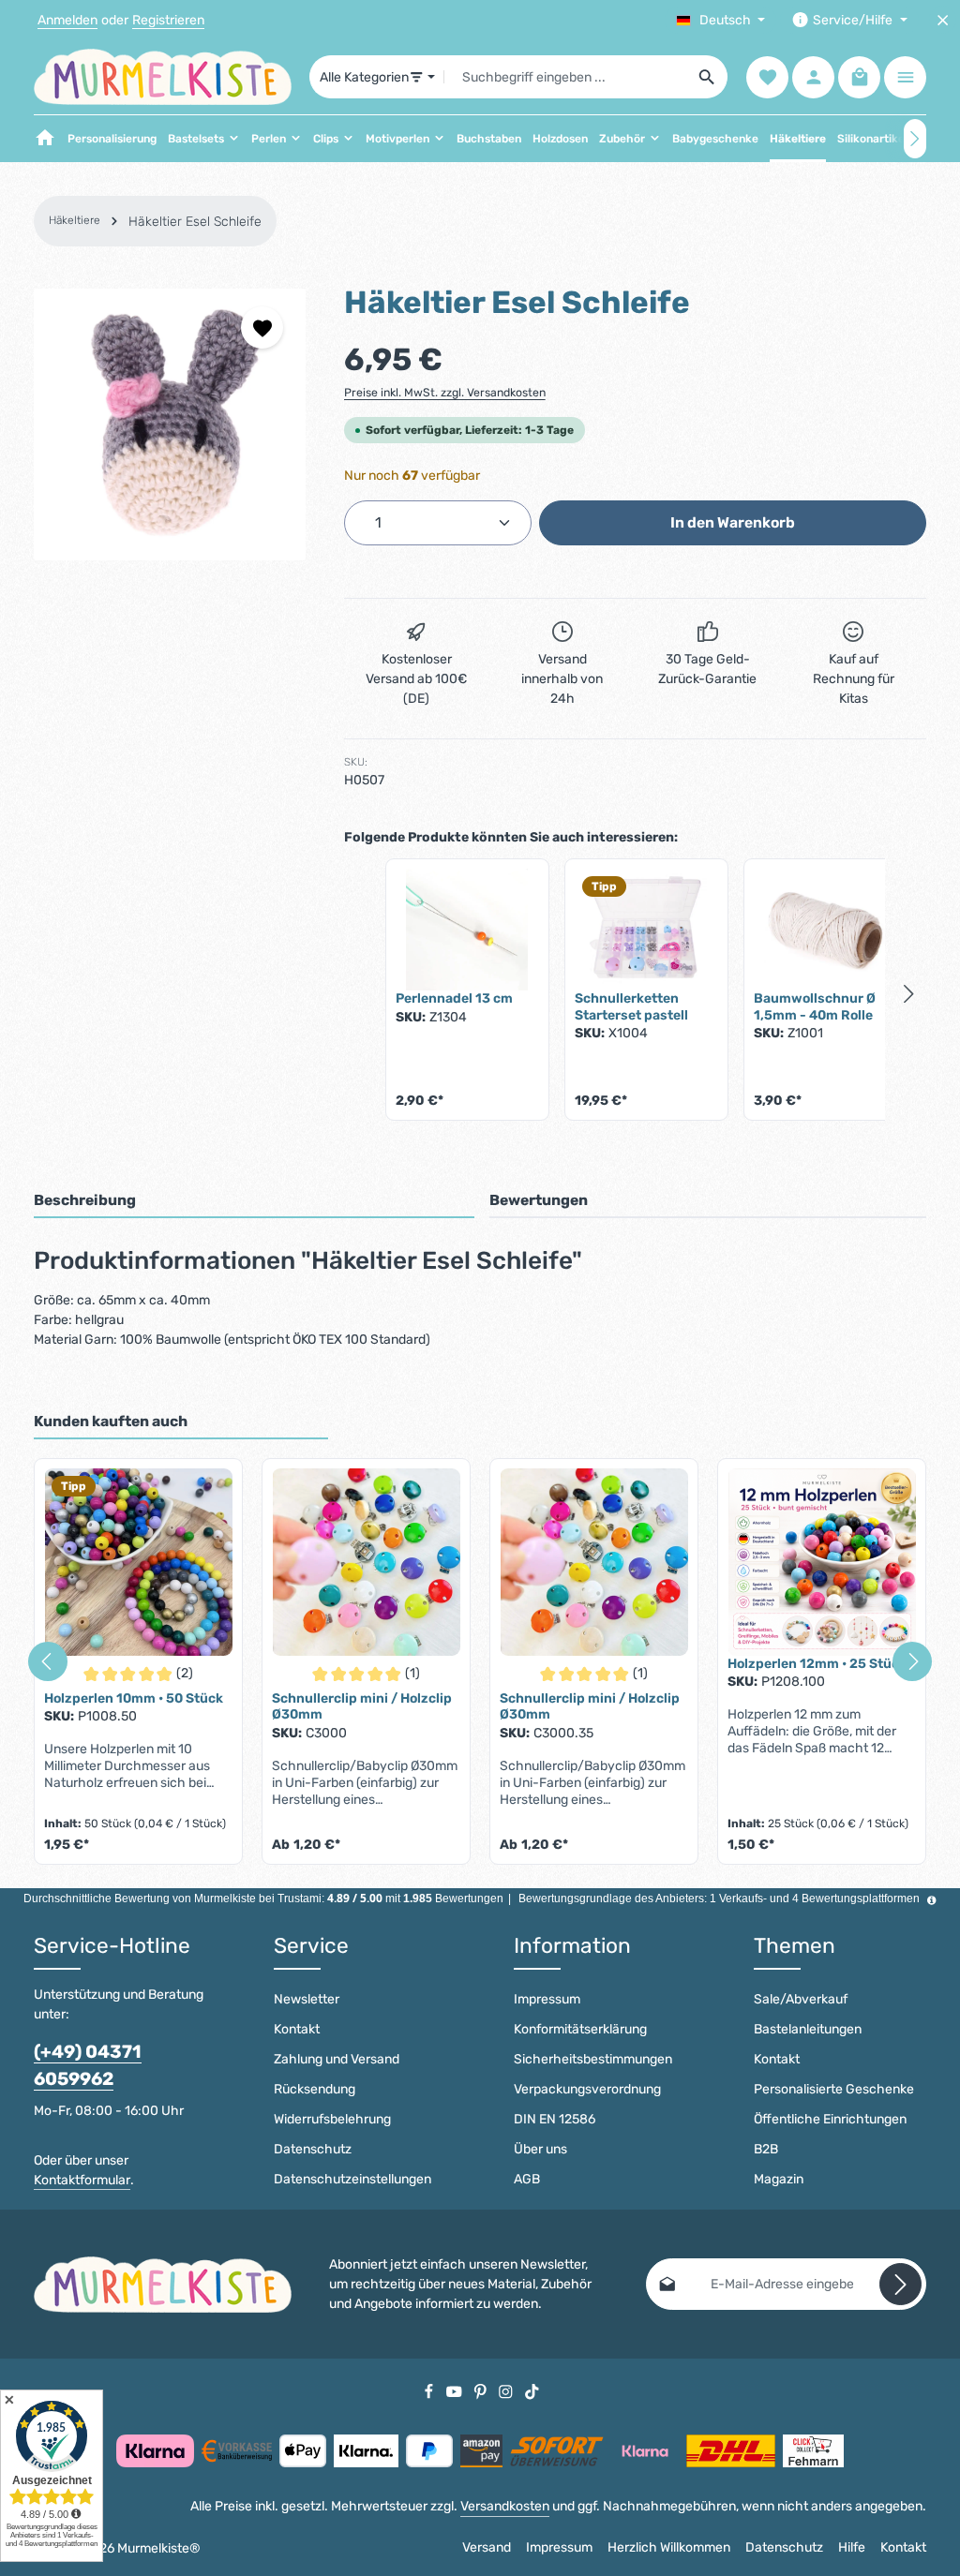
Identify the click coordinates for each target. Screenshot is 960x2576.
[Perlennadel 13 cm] (467, 930)
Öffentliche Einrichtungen (830, 2119)
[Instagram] (507, 2391)
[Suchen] (707, 77)
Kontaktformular (82, 2180)
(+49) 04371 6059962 (88, 2065)
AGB (527, 2179)
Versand (487, 2547)
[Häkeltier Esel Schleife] (170, 424)
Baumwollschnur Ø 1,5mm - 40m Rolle (815, 1007)
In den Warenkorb (733, 522)
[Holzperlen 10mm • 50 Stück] (138, 1562)
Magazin (779, 2179)
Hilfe (852, 2547)
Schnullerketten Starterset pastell (631, 1007)
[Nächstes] (915, 139)
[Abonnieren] (900, 2284)
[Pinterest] (482, 2391)
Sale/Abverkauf (801, 1999)
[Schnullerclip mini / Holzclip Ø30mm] (366, 1562)
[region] (170, 424)
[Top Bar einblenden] (905, 77)
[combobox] (566, 77)
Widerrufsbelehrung (332, 2119)
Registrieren (168, 20)
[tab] (254, 1201)
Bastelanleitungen (808, 2029)
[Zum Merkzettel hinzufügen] (262, 328)
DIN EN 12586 (555, 2119)
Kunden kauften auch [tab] (111, 1421)
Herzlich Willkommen (669, 2547)
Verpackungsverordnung (587, 2089)
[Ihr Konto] (813, 77)
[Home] (45, 139)
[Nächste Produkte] (909, 993)
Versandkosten (505, 2506)
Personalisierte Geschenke (834, 2089)
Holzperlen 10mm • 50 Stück (134, 1698)
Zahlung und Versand (337, 2059)
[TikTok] (532, 2391)
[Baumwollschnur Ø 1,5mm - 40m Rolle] (825, 930)
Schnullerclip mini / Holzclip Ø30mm (362, 1707)
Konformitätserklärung (580, 2029)
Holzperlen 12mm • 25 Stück (817, 1664)
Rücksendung (315, 2089)
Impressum (547, 1999)
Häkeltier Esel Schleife (195, 222)
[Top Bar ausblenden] (943, 20)
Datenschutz (313, 2149)
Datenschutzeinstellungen (352, 2179)
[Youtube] (456, 2391)
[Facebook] (430, 2391)
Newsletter (307, 1999)
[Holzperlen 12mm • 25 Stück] (822, 1562)
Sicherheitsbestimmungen (593, 2059)
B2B (766, 2149)
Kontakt (297, 2029)
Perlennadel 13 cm (454, 998)
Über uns (540, 2149)
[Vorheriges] (48, 1661)
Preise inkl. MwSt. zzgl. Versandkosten (445, 393)
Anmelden (67, 20)
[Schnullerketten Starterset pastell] (646, 930)
